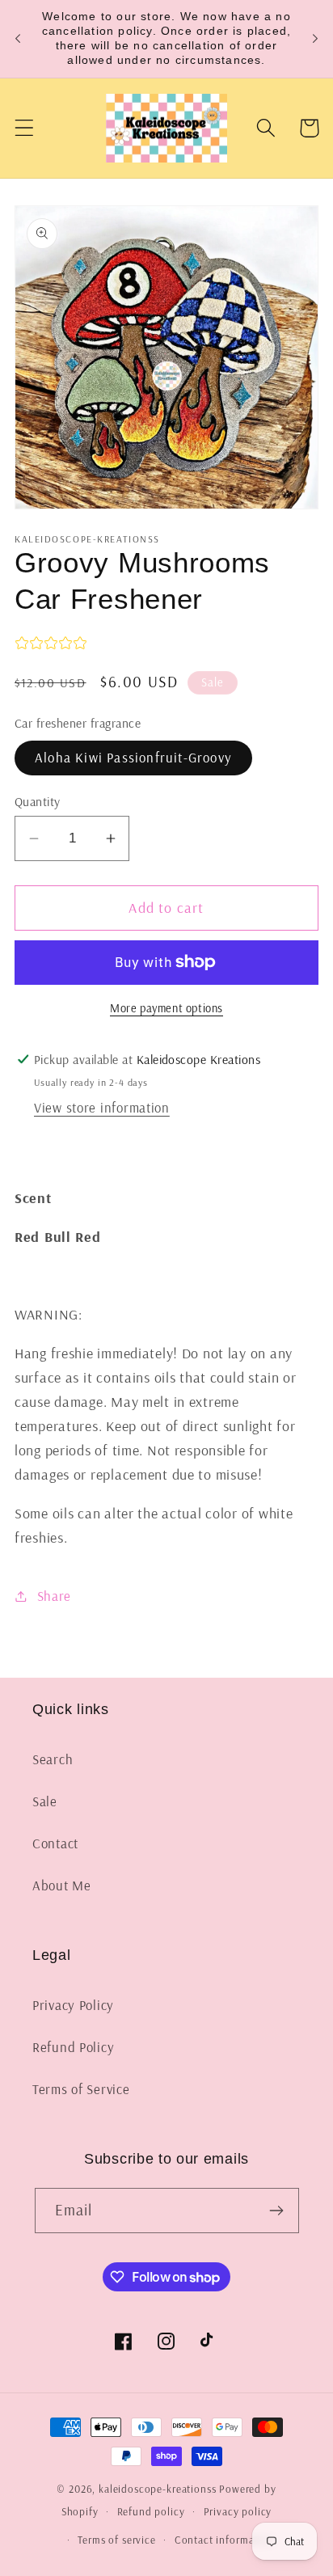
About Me (62, 1885)
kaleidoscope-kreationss (157, 2489)
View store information (102, 1107)
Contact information (224, 2540)
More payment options (166, 1008)
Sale (45, 1801)
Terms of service (116, 2540)
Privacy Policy (73, 2005)
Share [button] (54, 1596)
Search (53, 1759)
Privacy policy (238, 2511)
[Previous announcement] (18, 39)
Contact (55, 1843)
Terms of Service (81, 2089)
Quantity (38, 801)
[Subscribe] (277, 2211)
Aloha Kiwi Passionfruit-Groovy (133, 757)
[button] (25, 128)
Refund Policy (73, 2047)
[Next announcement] (315, 39)
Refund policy (151, 2511)
